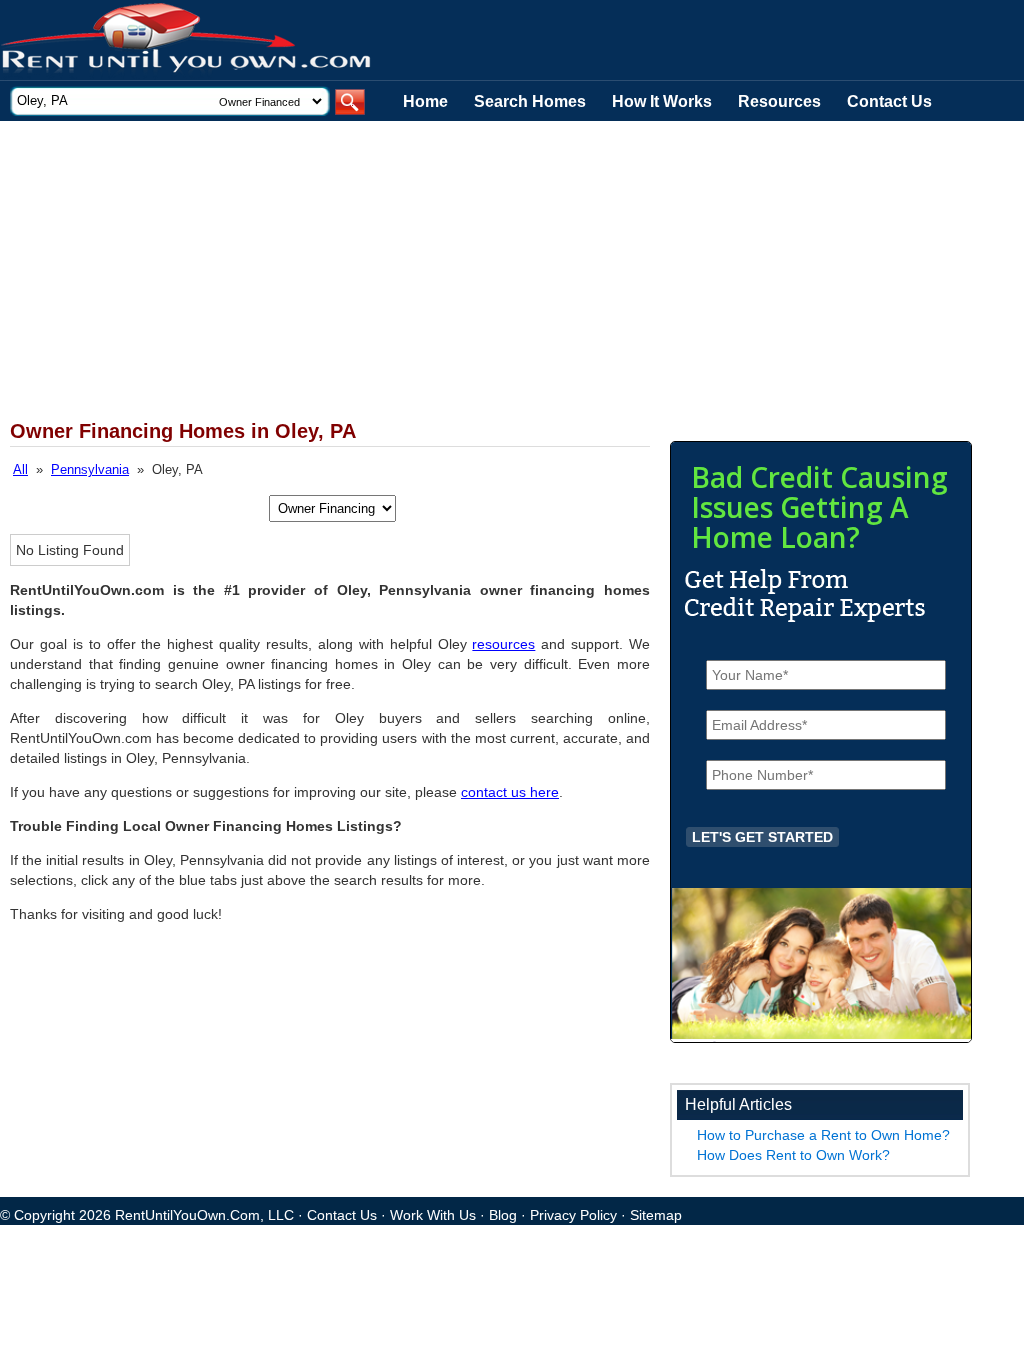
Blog (503, 1215)
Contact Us (889, 101)
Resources (779, 101)
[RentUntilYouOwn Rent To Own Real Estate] (187, 40)
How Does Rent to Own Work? (793, 1155)
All (20, 469)
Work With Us (433, 1215)
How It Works (662, 101)
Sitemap (656, 1215)
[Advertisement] (490, 271)
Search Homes (530, 101)
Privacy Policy (573, 1215)
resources (503, 644)
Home (425, 101)
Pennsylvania (90, 469)
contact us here (510, 792)
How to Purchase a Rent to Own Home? (823, 1135)
